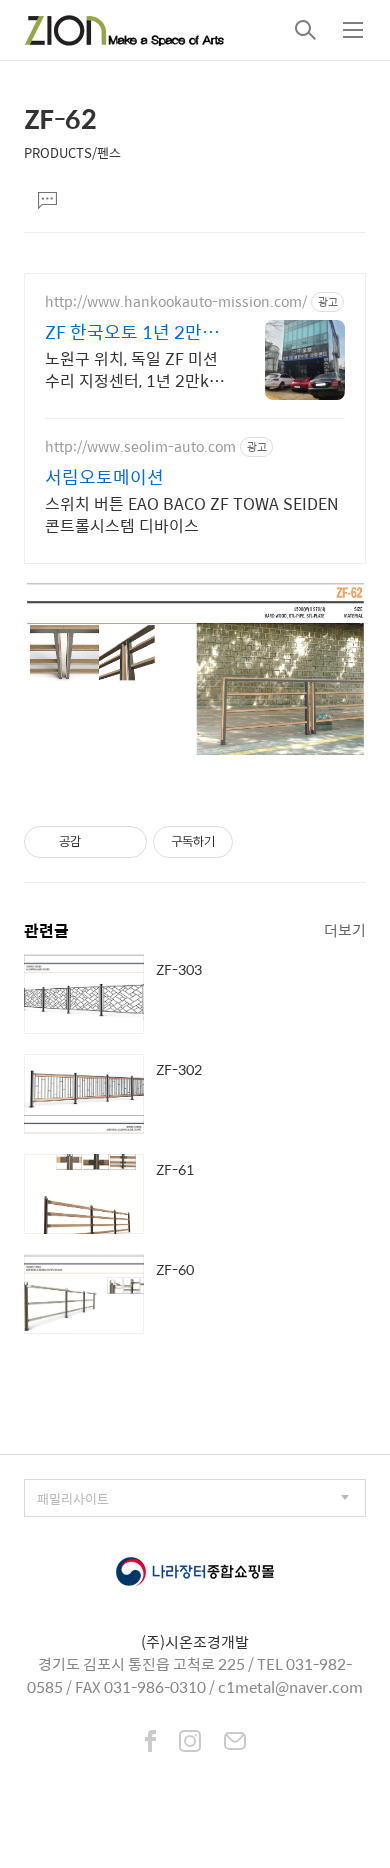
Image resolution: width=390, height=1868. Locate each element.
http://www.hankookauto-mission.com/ (176, 301)
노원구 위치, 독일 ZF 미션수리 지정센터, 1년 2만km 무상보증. (134, 369)
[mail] (235, 1743)
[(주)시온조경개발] (124, 30)
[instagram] (190, 1743)
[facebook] (150, 1743)
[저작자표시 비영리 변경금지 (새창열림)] (260, 842)
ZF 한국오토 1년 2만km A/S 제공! (123, 332)
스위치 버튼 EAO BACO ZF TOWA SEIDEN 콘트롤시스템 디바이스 (192, 514)
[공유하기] (99, 842)
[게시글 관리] (124, 842)
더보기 (345, 929)
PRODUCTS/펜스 (72, 152)
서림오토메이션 (104, 477)
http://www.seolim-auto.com (140, 446)
